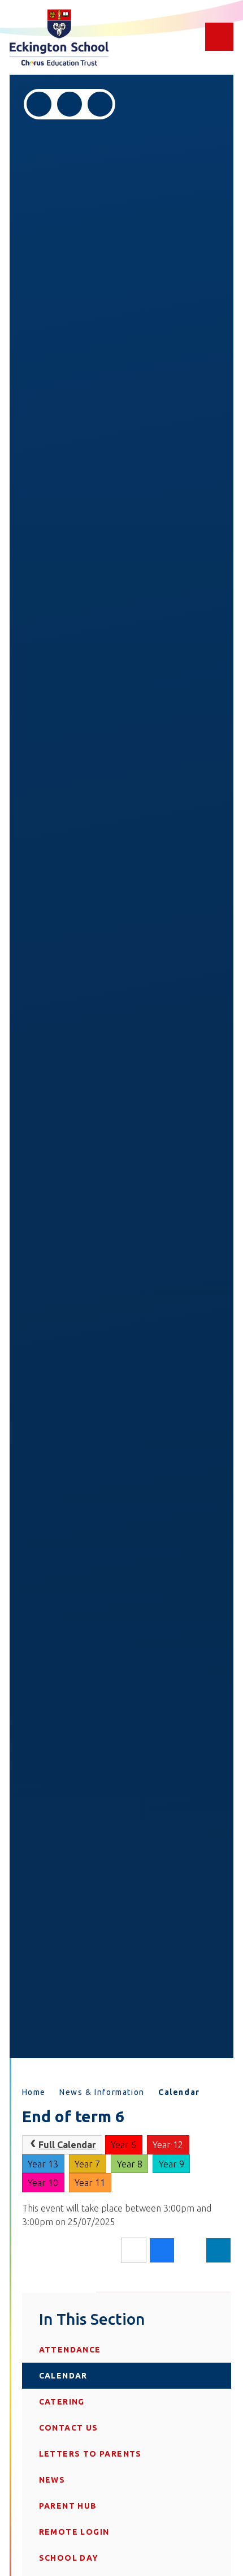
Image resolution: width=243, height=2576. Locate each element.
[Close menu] (219, 37)
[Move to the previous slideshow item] (39, 104)
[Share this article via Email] (134, 2250)
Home (34, 2092)
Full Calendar (67, 2145)
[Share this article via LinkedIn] (218, 2250)
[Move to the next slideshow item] (70, 104)
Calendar (179, 2092)
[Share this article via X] (190, 2251)
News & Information (102, 2092)
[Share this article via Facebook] (162, 2250)
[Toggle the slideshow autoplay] (100, 104)
